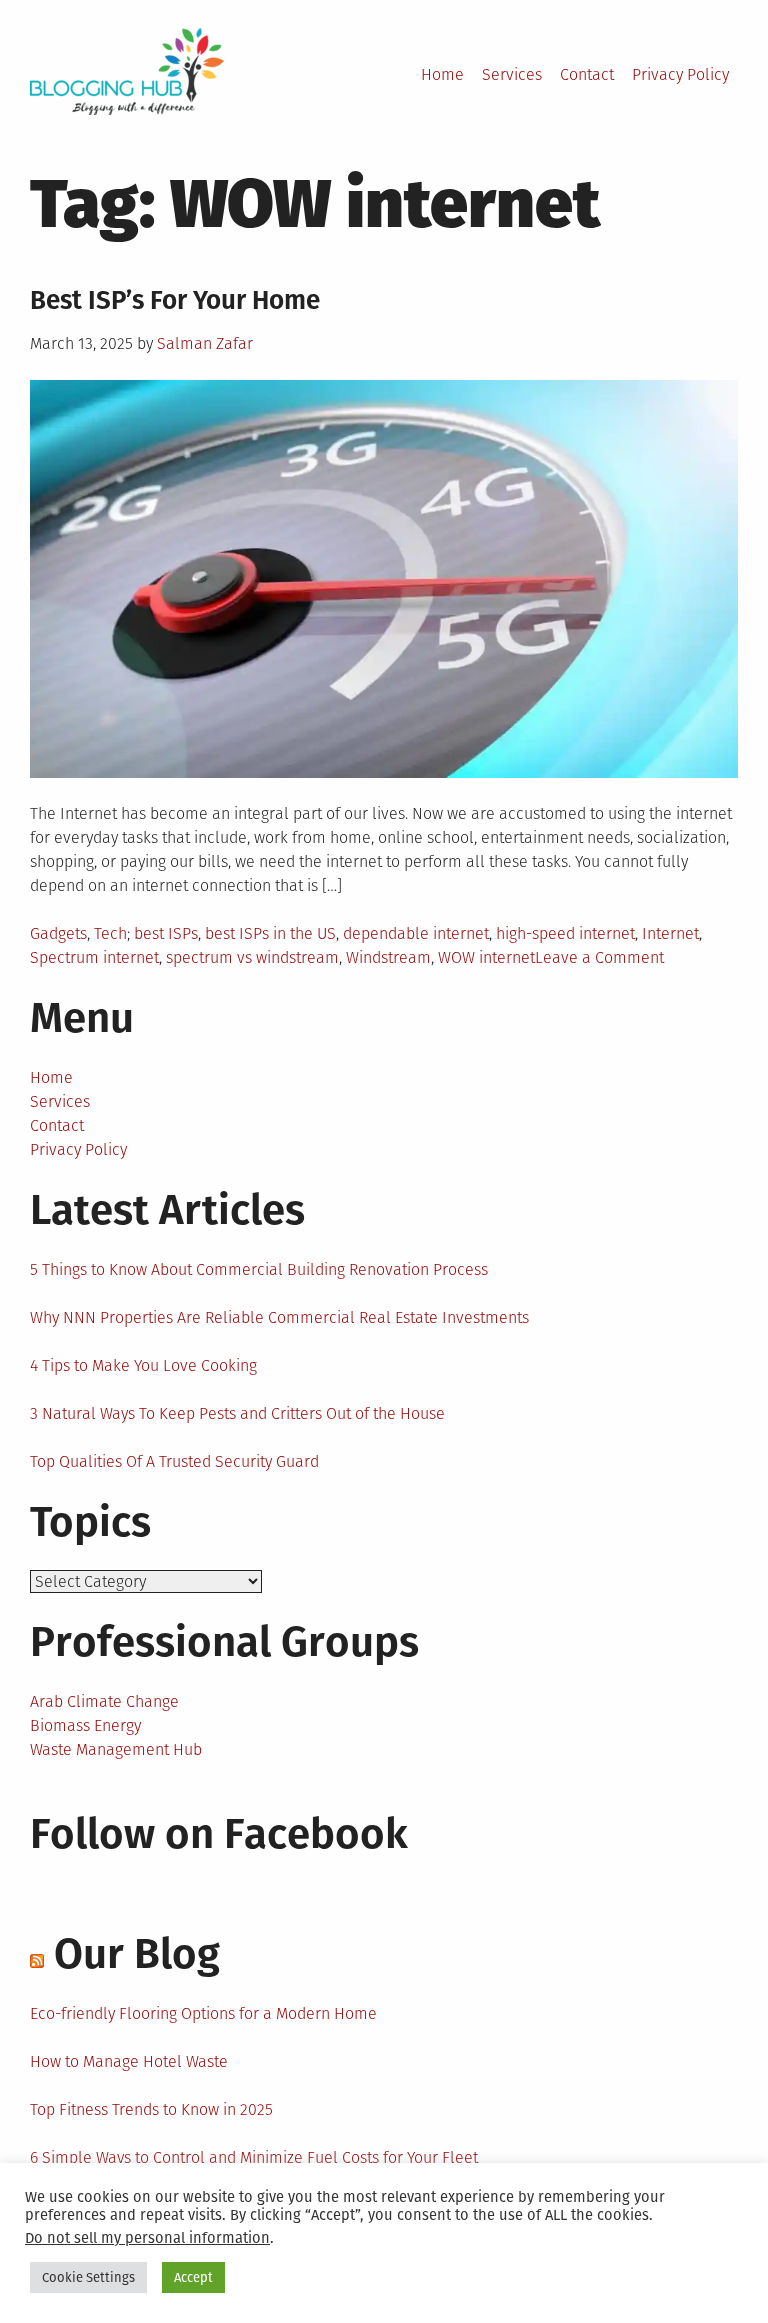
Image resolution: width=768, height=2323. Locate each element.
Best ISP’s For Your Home (175, 300)
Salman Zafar (205, 343)
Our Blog (137, 1954)
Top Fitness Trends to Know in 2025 (151, 2109)
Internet (670, 933)
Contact (587, 74)
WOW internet (486, 957)
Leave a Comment (599, 957)
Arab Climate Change (104, 1701)
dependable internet (416, 933)
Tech (110, 933)
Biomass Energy (85, 1725)
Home (442, 74)
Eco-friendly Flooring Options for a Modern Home (203, 2013)
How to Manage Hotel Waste (129, 2061)
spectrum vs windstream (252, 957)
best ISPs (166, 933)
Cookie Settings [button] (88, 2277)
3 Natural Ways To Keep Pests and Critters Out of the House (237, 1413)
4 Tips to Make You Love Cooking (143, 1365)
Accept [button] (193, 2277)
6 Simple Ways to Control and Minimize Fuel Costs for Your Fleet (254, 2157)
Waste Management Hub (116, 1749)
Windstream (388, 957)
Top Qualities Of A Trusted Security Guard (174, 1461)
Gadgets (58, 933)
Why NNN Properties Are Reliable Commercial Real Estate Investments (279, 1317)
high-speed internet (565, 933)
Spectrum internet (94, 957)
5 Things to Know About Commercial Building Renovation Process (259, 1269)
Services (512, 74)
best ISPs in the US (270, 933)
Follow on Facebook (219, 1834)
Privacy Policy (680, 74)
